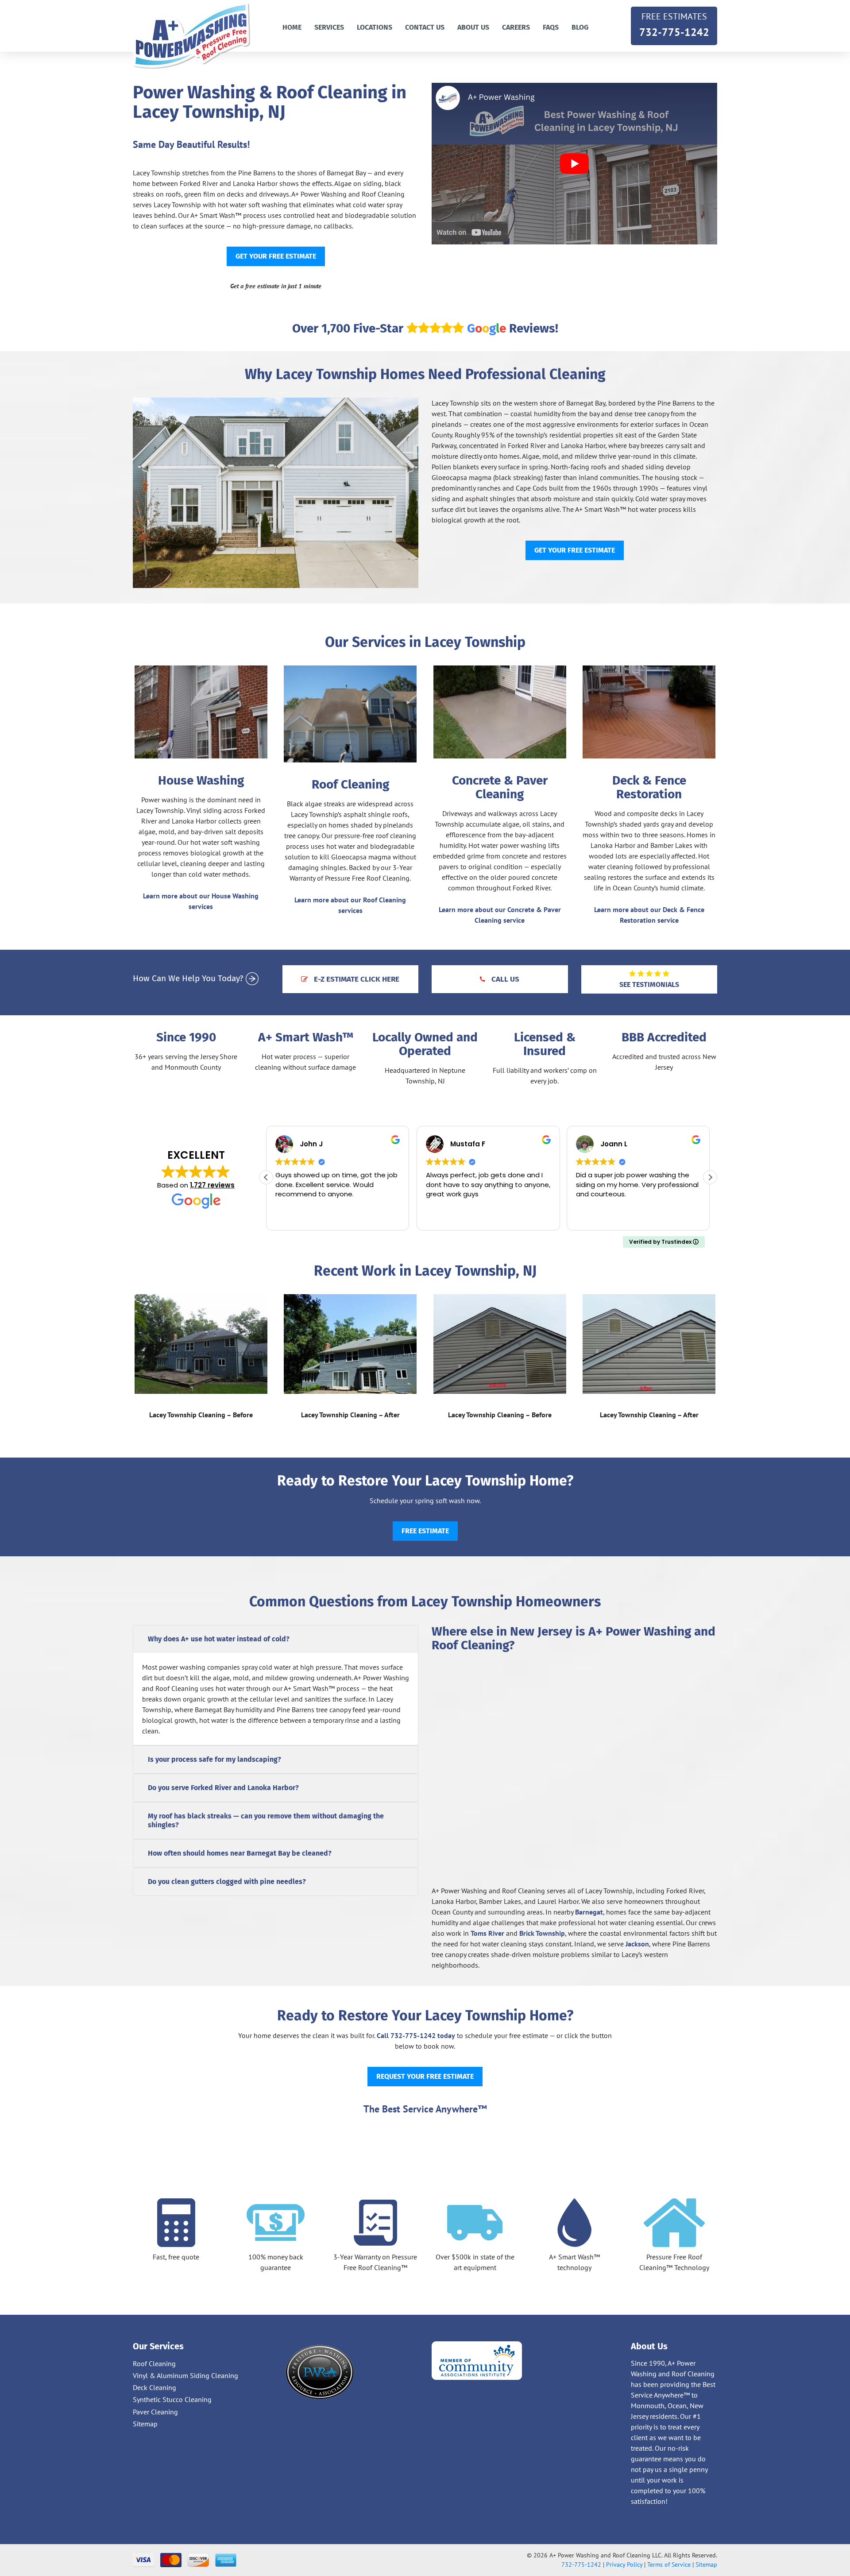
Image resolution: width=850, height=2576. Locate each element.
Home (292, 27)
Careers (516, 27)
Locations (375, 27)
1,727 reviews (212, 1185)
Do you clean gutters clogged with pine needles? (227, 1882)
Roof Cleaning (154, 2363)
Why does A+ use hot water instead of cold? (219, 1639)
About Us (473, 27)
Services (329, 27)
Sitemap (145, 2424)
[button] (710, 1177)
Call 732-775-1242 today (416, 2035)
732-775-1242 (674, 25)
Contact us (425, 27)
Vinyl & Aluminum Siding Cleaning (185, 2375)
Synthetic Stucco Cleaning (172, 2399)
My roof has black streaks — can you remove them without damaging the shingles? (266, 1820)
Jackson (637, 1944)
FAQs (551, 27)
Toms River (487, 1933)
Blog (580, 27)
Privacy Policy (624, 2564)
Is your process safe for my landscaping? (214, 1759)
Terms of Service (669, 2564)
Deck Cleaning (155, 2387)
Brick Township (542, 1933)
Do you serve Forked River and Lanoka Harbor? (223, 1788)
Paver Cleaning (155, 2412)
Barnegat (589, 1912)
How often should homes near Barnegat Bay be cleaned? (240, 1853)
